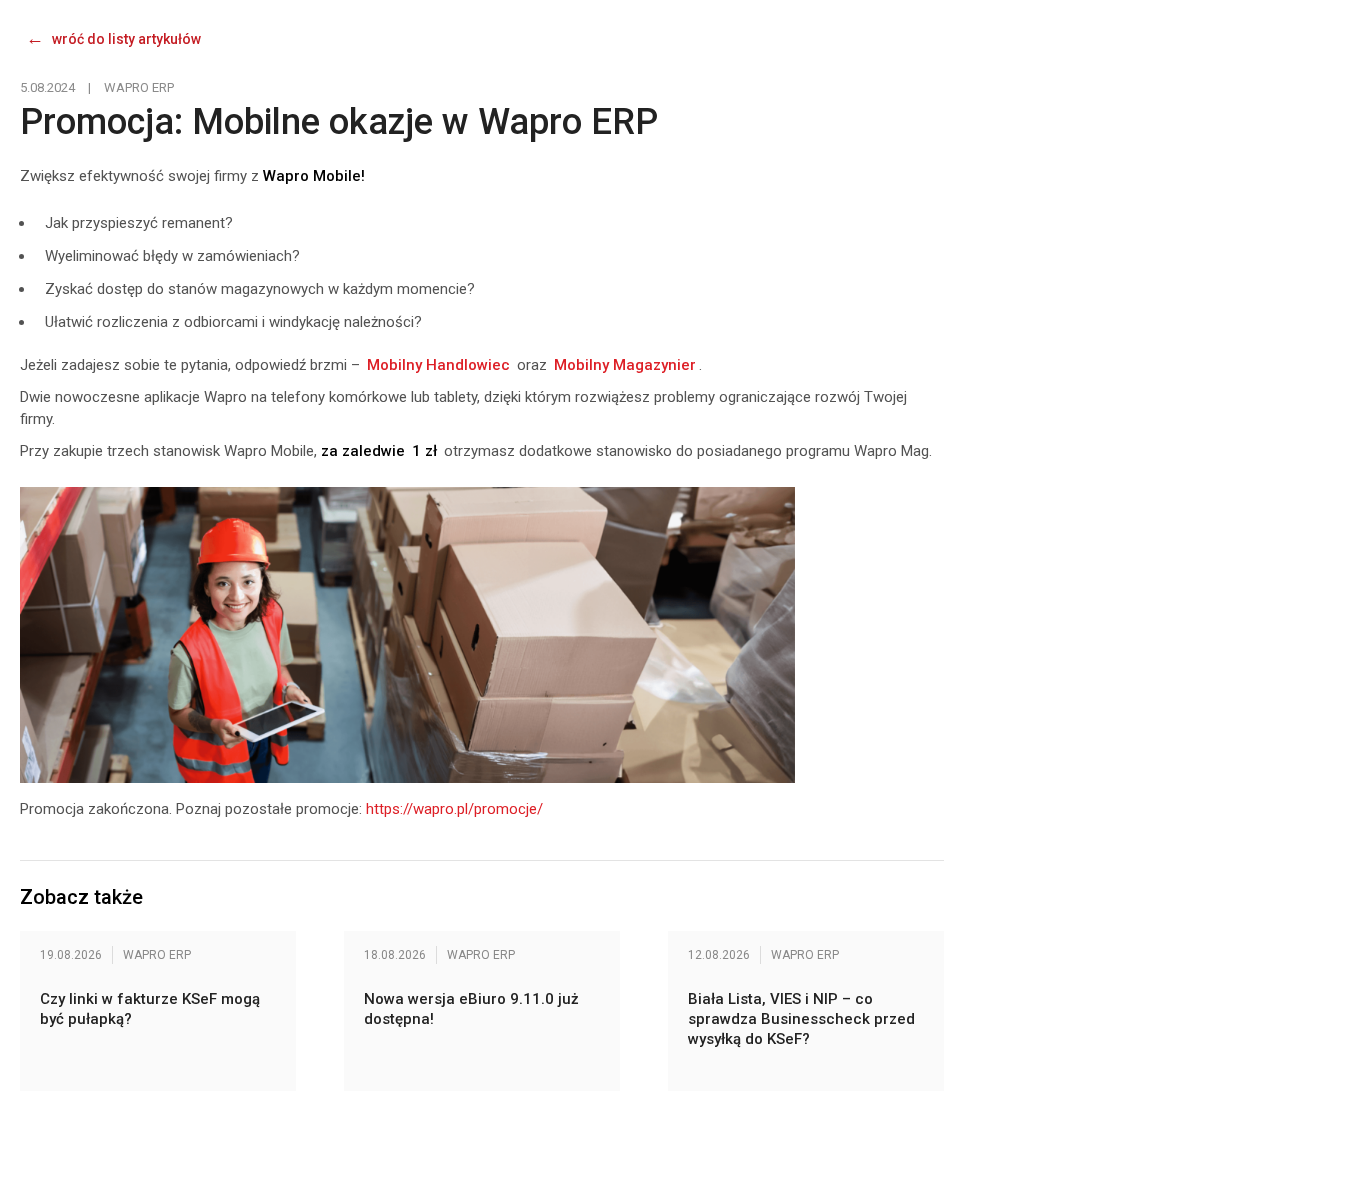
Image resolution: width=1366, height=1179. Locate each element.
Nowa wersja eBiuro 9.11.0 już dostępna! (471, 1009)
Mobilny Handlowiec (438, 365)
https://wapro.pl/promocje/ (454, 809)
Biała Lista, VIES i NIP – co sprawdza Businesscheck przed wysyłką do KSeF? (801, 1019)
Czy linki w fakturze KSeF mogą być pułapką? (150, 1009)
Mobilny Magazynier (625, 365)
